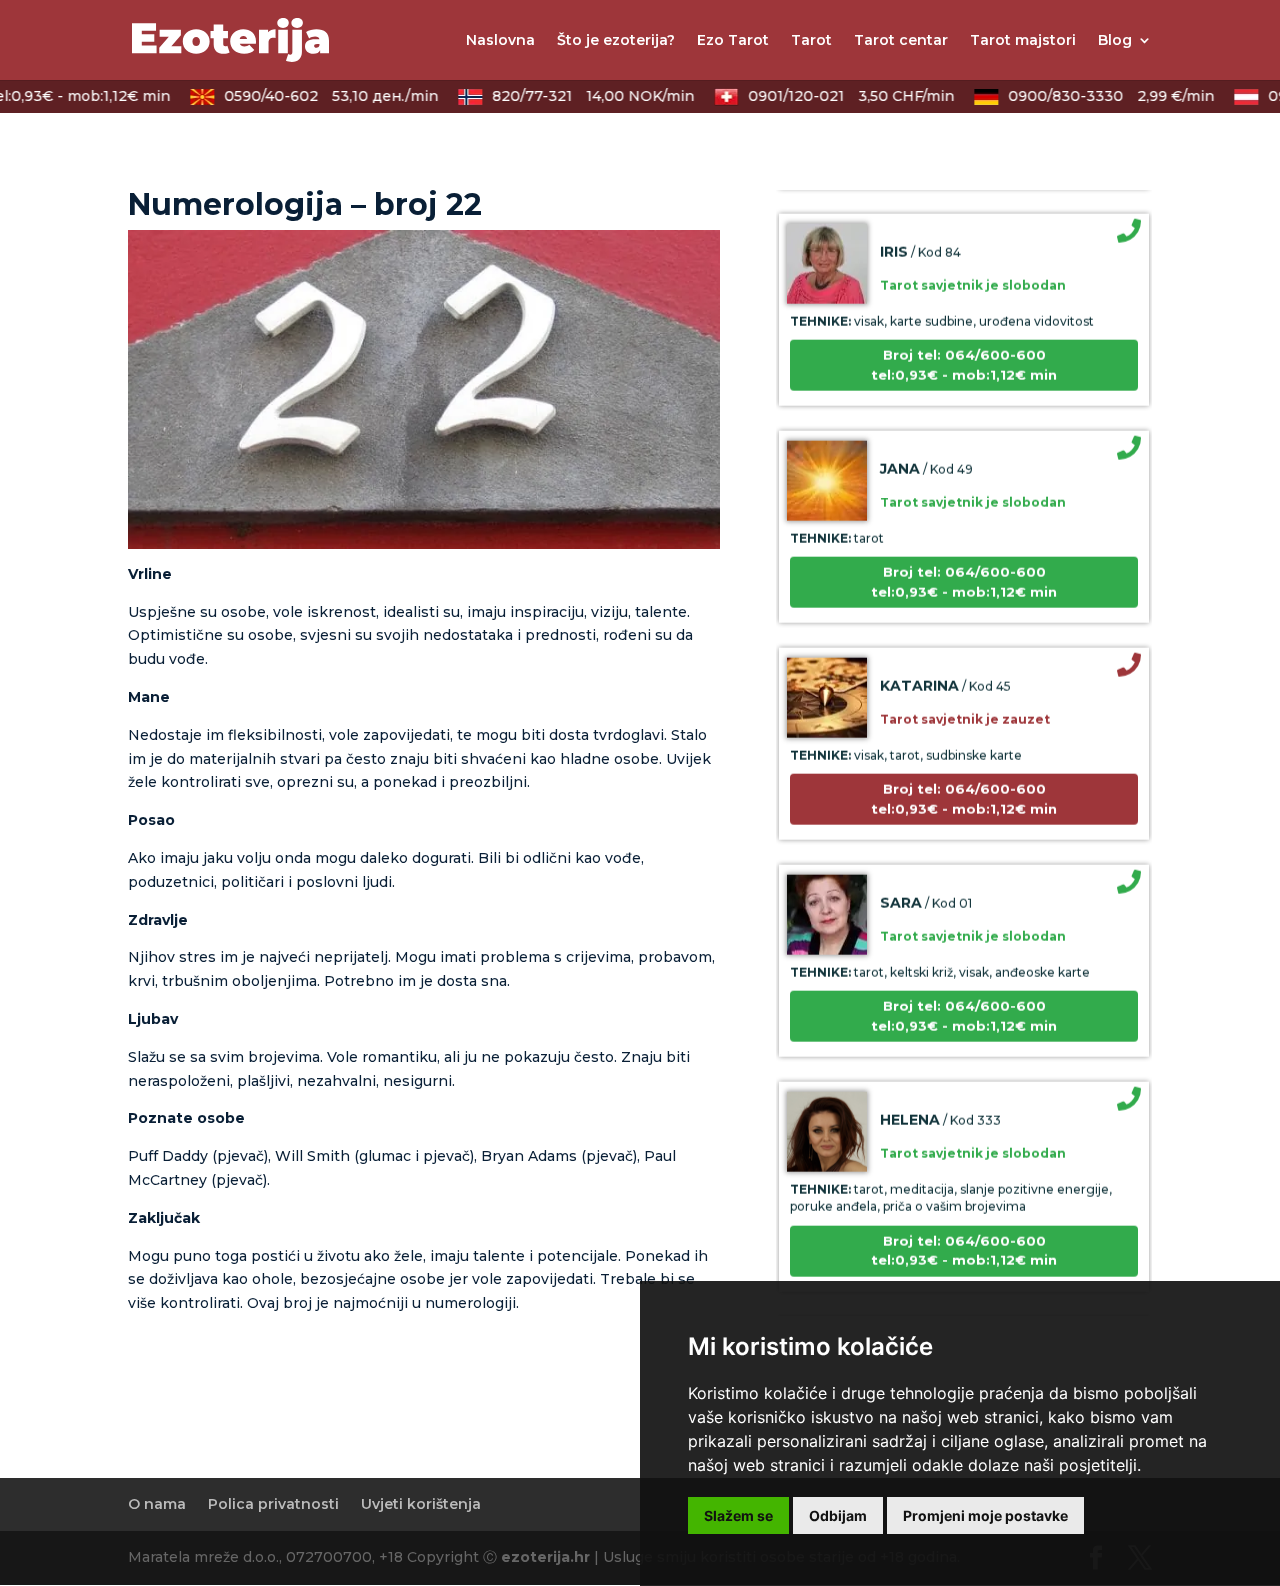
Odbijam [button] (838, 1515)
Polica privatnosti (273, 1504)
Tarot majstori (1023, 41)
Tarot (811, 41)
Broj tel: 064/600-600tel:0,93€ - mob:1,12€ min (964, 346)
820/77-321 (578, 96)
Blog (1115, 41)
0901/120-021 (836, 96)
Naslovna (500, 41)
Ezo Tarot (733, 41)
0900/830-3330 (1096, 96)
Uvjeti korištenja (421, 1504)
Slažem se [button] (738, 1515)
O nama (157, 1504)
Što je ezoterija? (616, 41)
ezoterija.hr (545, 1557)
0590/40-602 (316, 96)
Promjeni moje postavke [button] (985, 1515)
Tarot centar (901, 41)
